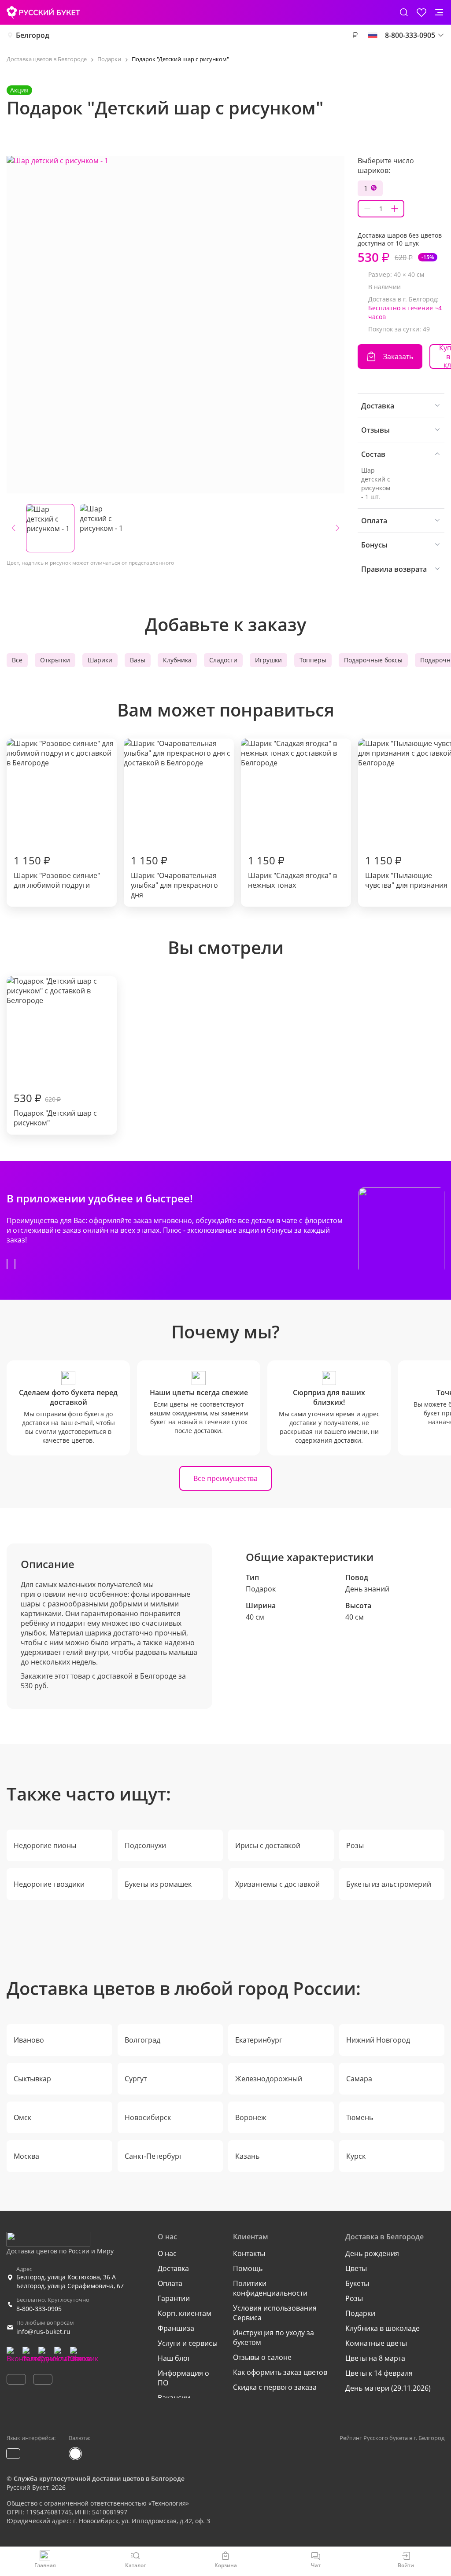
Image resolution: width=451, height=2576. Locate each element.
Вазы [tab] (138, 660)
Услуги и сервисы (188, 2343)
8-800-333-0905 (39, 2309)
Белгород (33, 35)
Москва (26, 2156)
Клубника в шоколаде (383, 2328)
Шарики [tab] (100, 660)
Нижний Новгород (378, 2040)
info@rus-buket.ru (43, 2332)
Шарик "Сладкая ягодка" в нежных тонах (292, 871)
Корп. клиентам (185, 2313)
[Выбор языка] (373, 35)
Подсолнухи (145, 1845)
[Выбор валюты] (355, 35)
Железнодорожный (269, 2079)
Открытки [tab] (55, 660)
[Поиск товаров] (404, 12)
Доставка (173, 2268)
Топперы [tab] (313, 660)
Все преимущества (225, 1478)
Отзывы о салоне (262, 2357)
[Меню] (439, 12)
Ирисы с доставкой (268, 1845)
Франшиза (176, 2328)
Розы (355, 1845)
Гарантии (174, 2298)
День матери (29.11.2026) (388, 2388)
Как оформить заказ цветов (280, 2372)
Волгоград (142, 2040)
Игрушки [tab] (268, 660)
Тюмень (360, 2117)
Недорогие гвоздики (49, 1884)
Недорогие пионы (45, 1845)
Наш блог (174, 2358)
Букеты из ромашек (158, 1884)
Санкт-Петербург (153, 2156)
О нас (167, 2253)
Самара (359, 2079)
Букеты (357, 2283)
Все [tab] (17, 660)
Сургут (136, 2079)
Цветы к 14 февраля (379, 2373)
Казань (247, 2156)
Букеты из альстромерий (389, 1884)
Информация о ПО (183, 2378)
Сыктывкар (32, 2079)
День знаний (367, 1589)
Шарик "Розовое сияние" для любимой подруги (57, 871)
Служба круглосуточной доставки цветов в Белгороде (99, 2479)
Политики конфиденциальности (270, 2288)
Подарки (360, 2313)
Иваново (29, 2040)
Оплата (170, 2283)
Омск (22, 2117)
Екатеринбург (259, 2040)
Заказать (398, 356)
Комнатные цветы (376, 2343)
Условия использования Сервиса (275, 2313)
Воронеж (251, 2117)
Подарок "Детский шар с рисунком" (55, 1109)
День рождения (372, 2253)
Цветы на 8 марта (375, 2358)
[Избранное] (421, 12)
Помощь (248, 2268)
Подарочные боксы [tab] (373, 660)
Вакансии (174, 2398)
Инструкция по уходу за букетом (274, 2337)
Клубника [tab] (177, 660)
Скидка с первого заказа (275, 2387)
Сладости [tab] (223, 660)
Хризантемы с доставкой (277, 1884)
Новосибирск (148, 2117)
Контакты (249, 2253)
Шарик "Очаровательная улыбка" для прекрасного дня (174, 876)
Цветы (356, 2268)
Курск (356, 2156)
